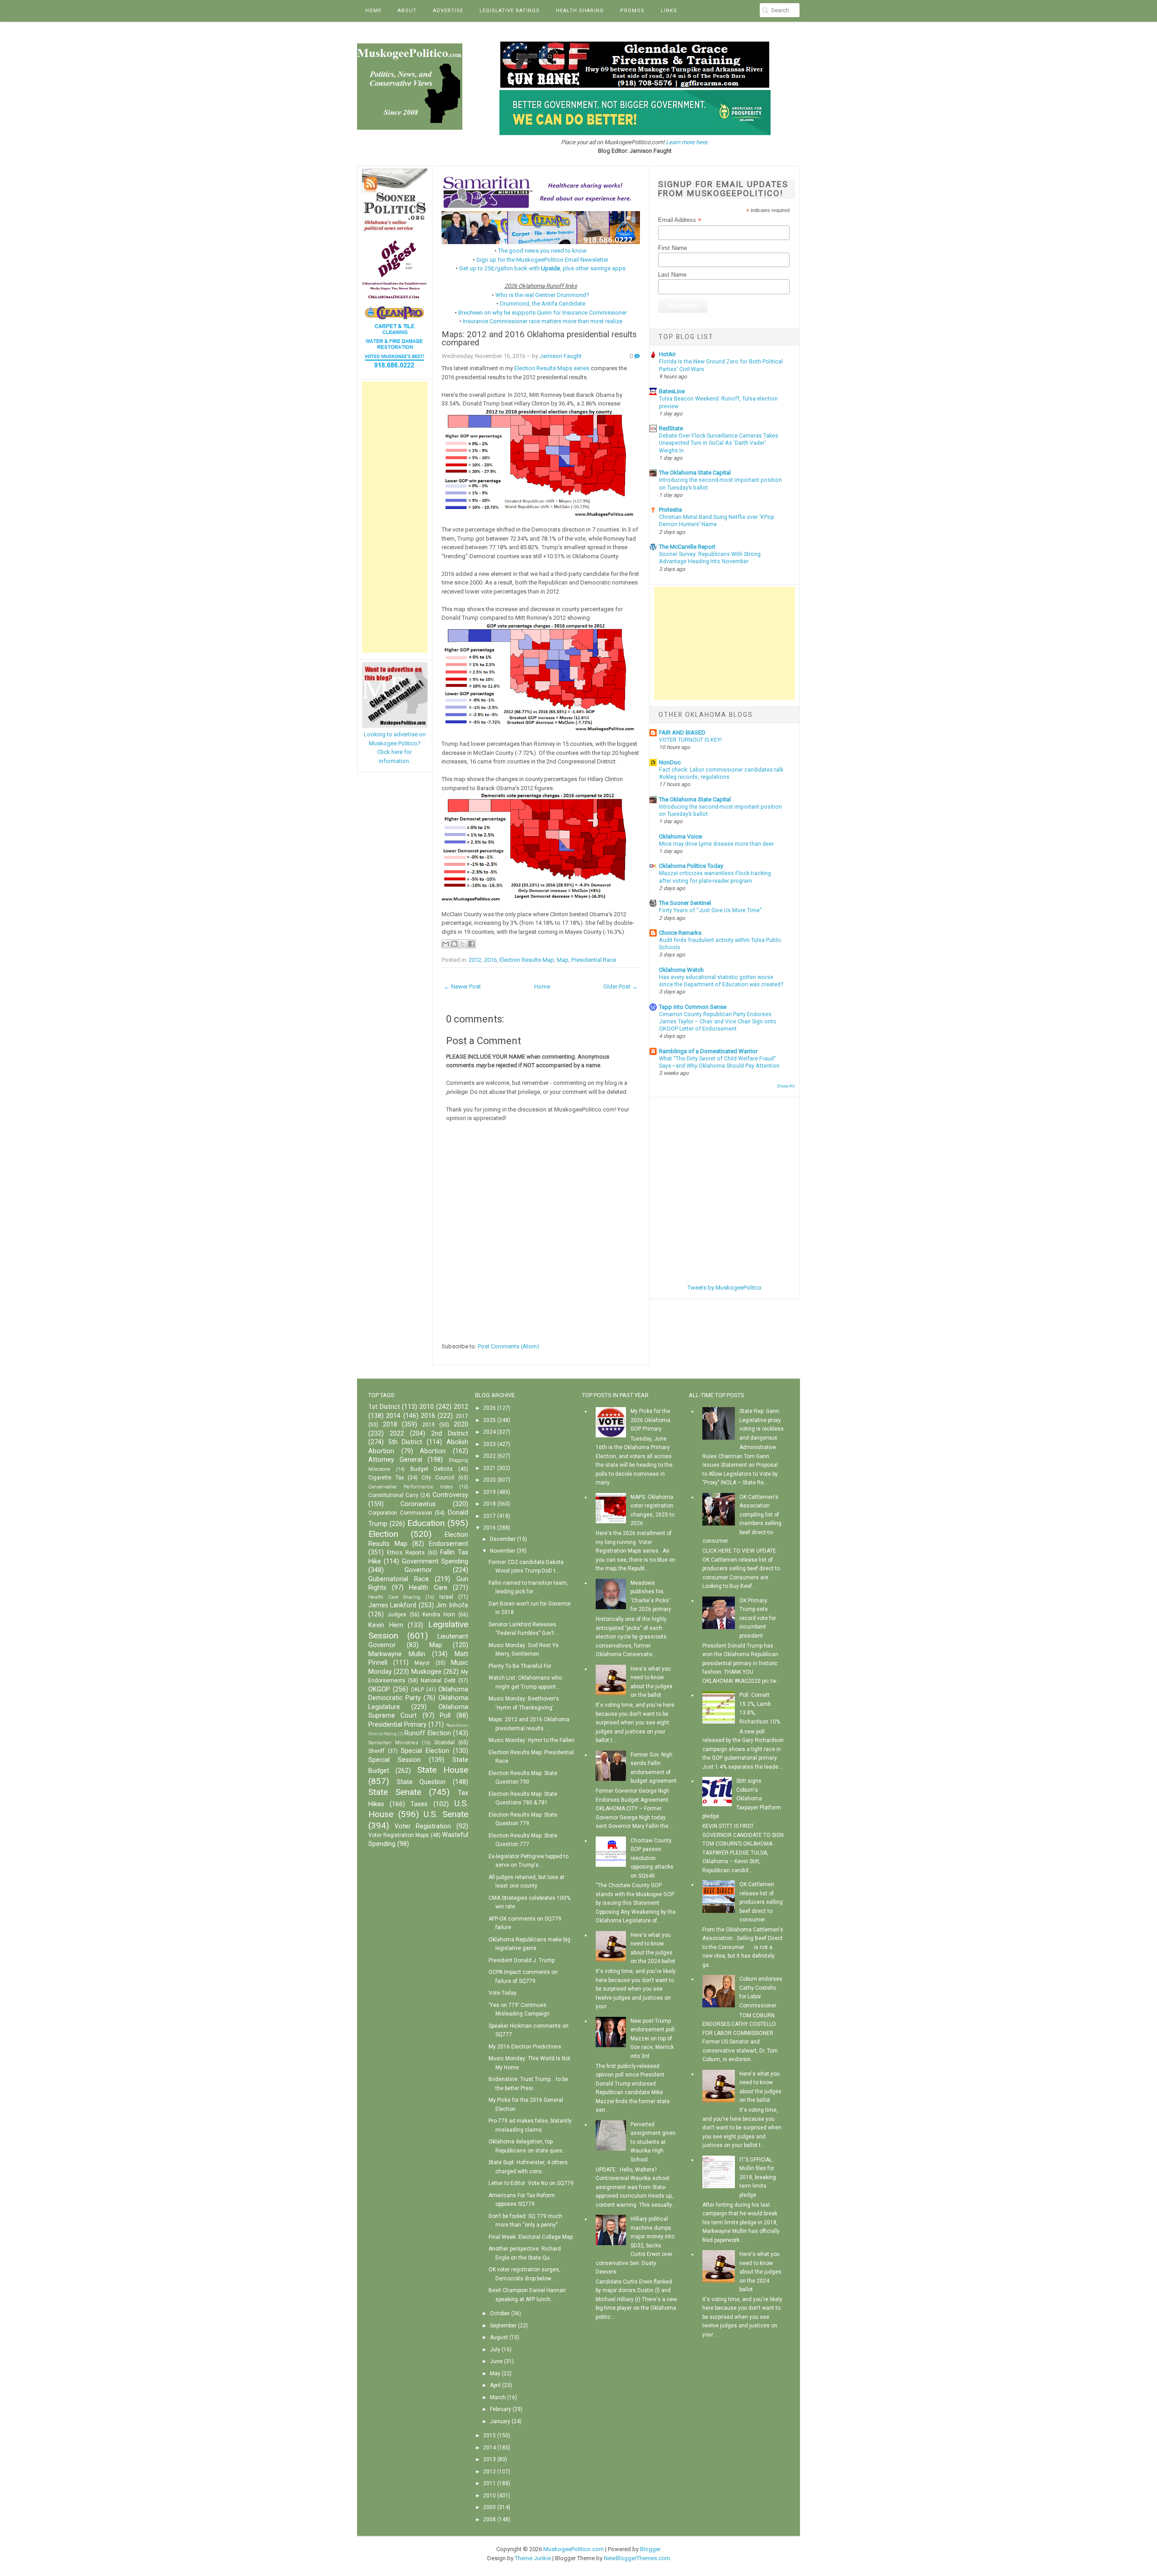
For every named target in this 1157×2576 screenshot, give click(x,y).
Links (669, 11)
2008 (489, 2519)
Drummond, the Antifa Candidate (543, 304)
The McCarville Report (687, 547)
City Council (438, 1478)
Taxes (419, 1804)
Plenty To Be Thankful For (520, 1666)
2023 (489, 1444)
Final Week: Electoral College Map (531, 2237)
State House (443, 1770)
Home (373, 11)
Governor (418, 1570)
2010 (427, 1407)
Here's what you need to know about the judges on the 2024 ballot (760, 2272)
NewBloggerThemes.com (637, 2558)
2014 (393, 1416)
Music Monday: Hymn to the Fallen (531, 1740)
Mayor (422, 1663)
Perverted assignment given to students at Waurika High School (653, 2142)
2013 (489, 2459)
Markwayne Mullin (397, 1654)
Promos (632, 11)
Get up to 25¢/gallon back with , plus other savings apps (542, 268)
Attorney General (395, 1460)
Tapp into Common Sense (693, 1007)
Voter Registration (423, 1826)
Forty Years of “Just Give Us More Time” (710, 910)
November (503, 1551)
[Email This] (446, 944)
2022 (397, 1434)
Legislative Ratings (510, 11)
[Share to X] (463, 944)
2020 (461, 1425)
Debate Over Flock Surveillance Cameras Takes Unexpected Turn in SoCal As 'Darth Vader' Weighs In (719, 443)
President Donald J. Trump (522, 1960)
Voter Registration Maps (399, 1835)
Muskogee (426, 1672)
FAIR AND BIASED (682, 732)
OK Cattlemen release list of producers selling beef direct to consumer (761, 1902)
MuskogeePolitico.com (574, 2549)
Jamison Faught (561, 356)
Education (426, 1523)
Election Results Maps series (552, 368)
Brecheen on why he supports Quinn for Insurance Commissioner (543, 313)
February (501, 2409)
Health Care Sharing (394, 1597)
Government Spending (435, 1561)
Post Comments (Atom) (508, 1346)
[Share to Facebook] (471, 944)
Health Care (428, 1588)
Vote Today (503, 1993)
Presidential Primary (397, 1725)
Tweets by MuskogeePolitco (724, 1288)
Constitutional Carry (393, 1495)
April (495, 2385)
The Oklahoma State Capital (695, 473)
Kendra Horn (439, 1615)
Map (563, 960)
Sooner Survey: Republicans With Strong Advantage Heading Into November (710, 558)
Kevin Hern (386, 1625)
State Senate (395, 1792)
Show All (786, 1086)
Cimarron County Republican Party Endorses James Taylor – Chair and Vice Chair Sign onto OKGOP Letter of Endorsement (718, 1022)
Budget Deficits (432, 1469)
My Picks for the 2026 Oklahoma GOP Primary (650, 1420)
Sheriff (376, 1751)
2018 (390, 1425)
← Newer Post (462, 987)
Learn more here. (687, 142)
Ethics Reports (406, 1553)
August (499, 2337)
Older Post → (621, 987)
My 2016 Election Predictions (525, 2047)
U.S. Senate (446, 1814)
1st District (384, 1407)
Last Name (672, 275)
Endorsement (449, 1544)
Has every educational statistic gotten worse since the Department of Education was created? (721, 981)
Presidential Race (594, 960)
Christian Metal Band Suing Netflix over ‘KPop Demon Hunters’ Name (717, 521)
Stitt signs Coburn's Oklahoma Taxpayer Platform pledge (742, 1799)
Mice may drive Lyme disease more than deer (716, 844)
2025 (489, 1420)
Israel (446, 1597)
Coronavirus (418, 1504)
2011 (489, 2483)
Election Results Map (527, 960)
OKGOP (379, 1689)
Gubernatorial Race (399, 1579)
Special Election (425, 1751)
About (407, 11)
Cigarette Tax (386, 1478)
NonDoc (670, 762)
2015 (489, 2435)
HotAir (667, 354)
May (495, 2373)
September (503, 2326)
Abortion (433, 1451)
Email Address (680, 220)
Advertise (448, 11)
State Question (421, 1782)
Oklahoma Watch (681, 970)
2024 (489, 1432)
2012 (475, 960)
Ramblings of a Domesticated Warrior (708, 1051)
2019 (428, 1425)
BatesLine (672, 391)
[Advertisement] (395, 517)
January (500, 2421)
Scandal (444, 1742)
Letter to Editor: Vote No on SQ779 (531, 2183)
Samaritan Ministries (393, 1743)
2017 (462, 1416)
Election (383, 1534)
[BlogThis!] (454, 944)
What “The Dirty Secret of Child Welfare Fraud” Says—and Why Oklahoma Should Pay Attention (719, 1062)
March (498, 2397)
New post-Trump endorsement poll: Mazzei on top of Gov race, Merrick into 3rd (653, 2039)
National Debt (438, 1681)
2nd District (450, 1434)
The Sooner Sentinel (685, 903)
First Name (673, 248)
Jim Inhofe (452, 1605)
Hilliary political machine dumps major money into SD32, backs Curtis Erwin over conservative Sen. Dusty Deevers (635, 2245)
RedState (671, 428)
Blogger (650, 2549)
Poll (445, 1716)
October (500, 2313)
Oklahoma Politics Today (691, 866)
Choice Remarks (680, 933)
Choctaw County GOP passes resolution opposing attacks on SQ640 (652, 1858)
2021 (489, 1468)
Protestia (670, 510)
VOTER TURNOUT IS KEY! (690, 740)
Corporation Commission (400, 1513)
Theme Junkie (533, 2558)
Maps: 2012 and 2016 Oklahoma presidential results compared (539, 339)
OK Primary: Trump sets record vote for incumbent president (758, 1618)
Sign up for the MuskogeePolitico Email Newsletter (542, 260)
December (503, 1539)
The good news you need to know (542, 251)
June (496, 2361)
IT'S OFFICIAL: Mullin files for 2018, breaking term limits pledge (758, 2177)
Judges (397, 1615)
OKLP (417, 1690)
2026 (489, 1408)
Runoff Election (428, 1733)
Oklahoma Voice (680, 836)
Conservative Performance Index (410, 1487)
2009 (489, 2507)
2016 (490, 960)
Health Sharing (580, 11)
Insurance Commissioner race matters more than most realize (543, 321)
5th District (405, 1442)
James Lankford (392, 1605)
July (495, 2350)
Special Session (395, 1760)
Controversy (450, 1495)
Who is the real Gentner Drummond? (542, 295)
